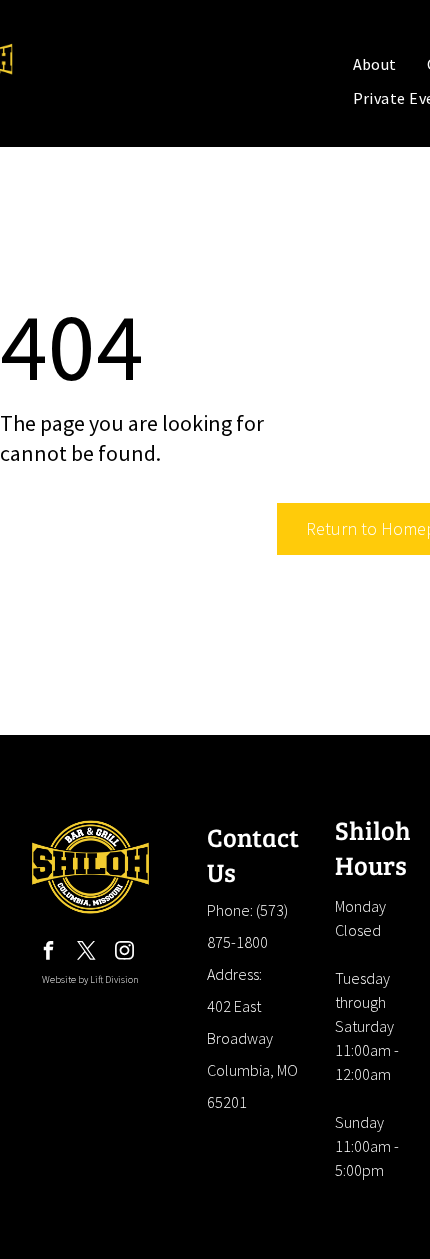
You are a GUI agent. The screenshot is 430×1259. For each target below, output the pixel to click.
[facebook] (49, 953)
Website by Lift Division (90, 979)
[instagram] (125, 953)
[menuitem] (375, 64)
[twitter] (87, 953)
